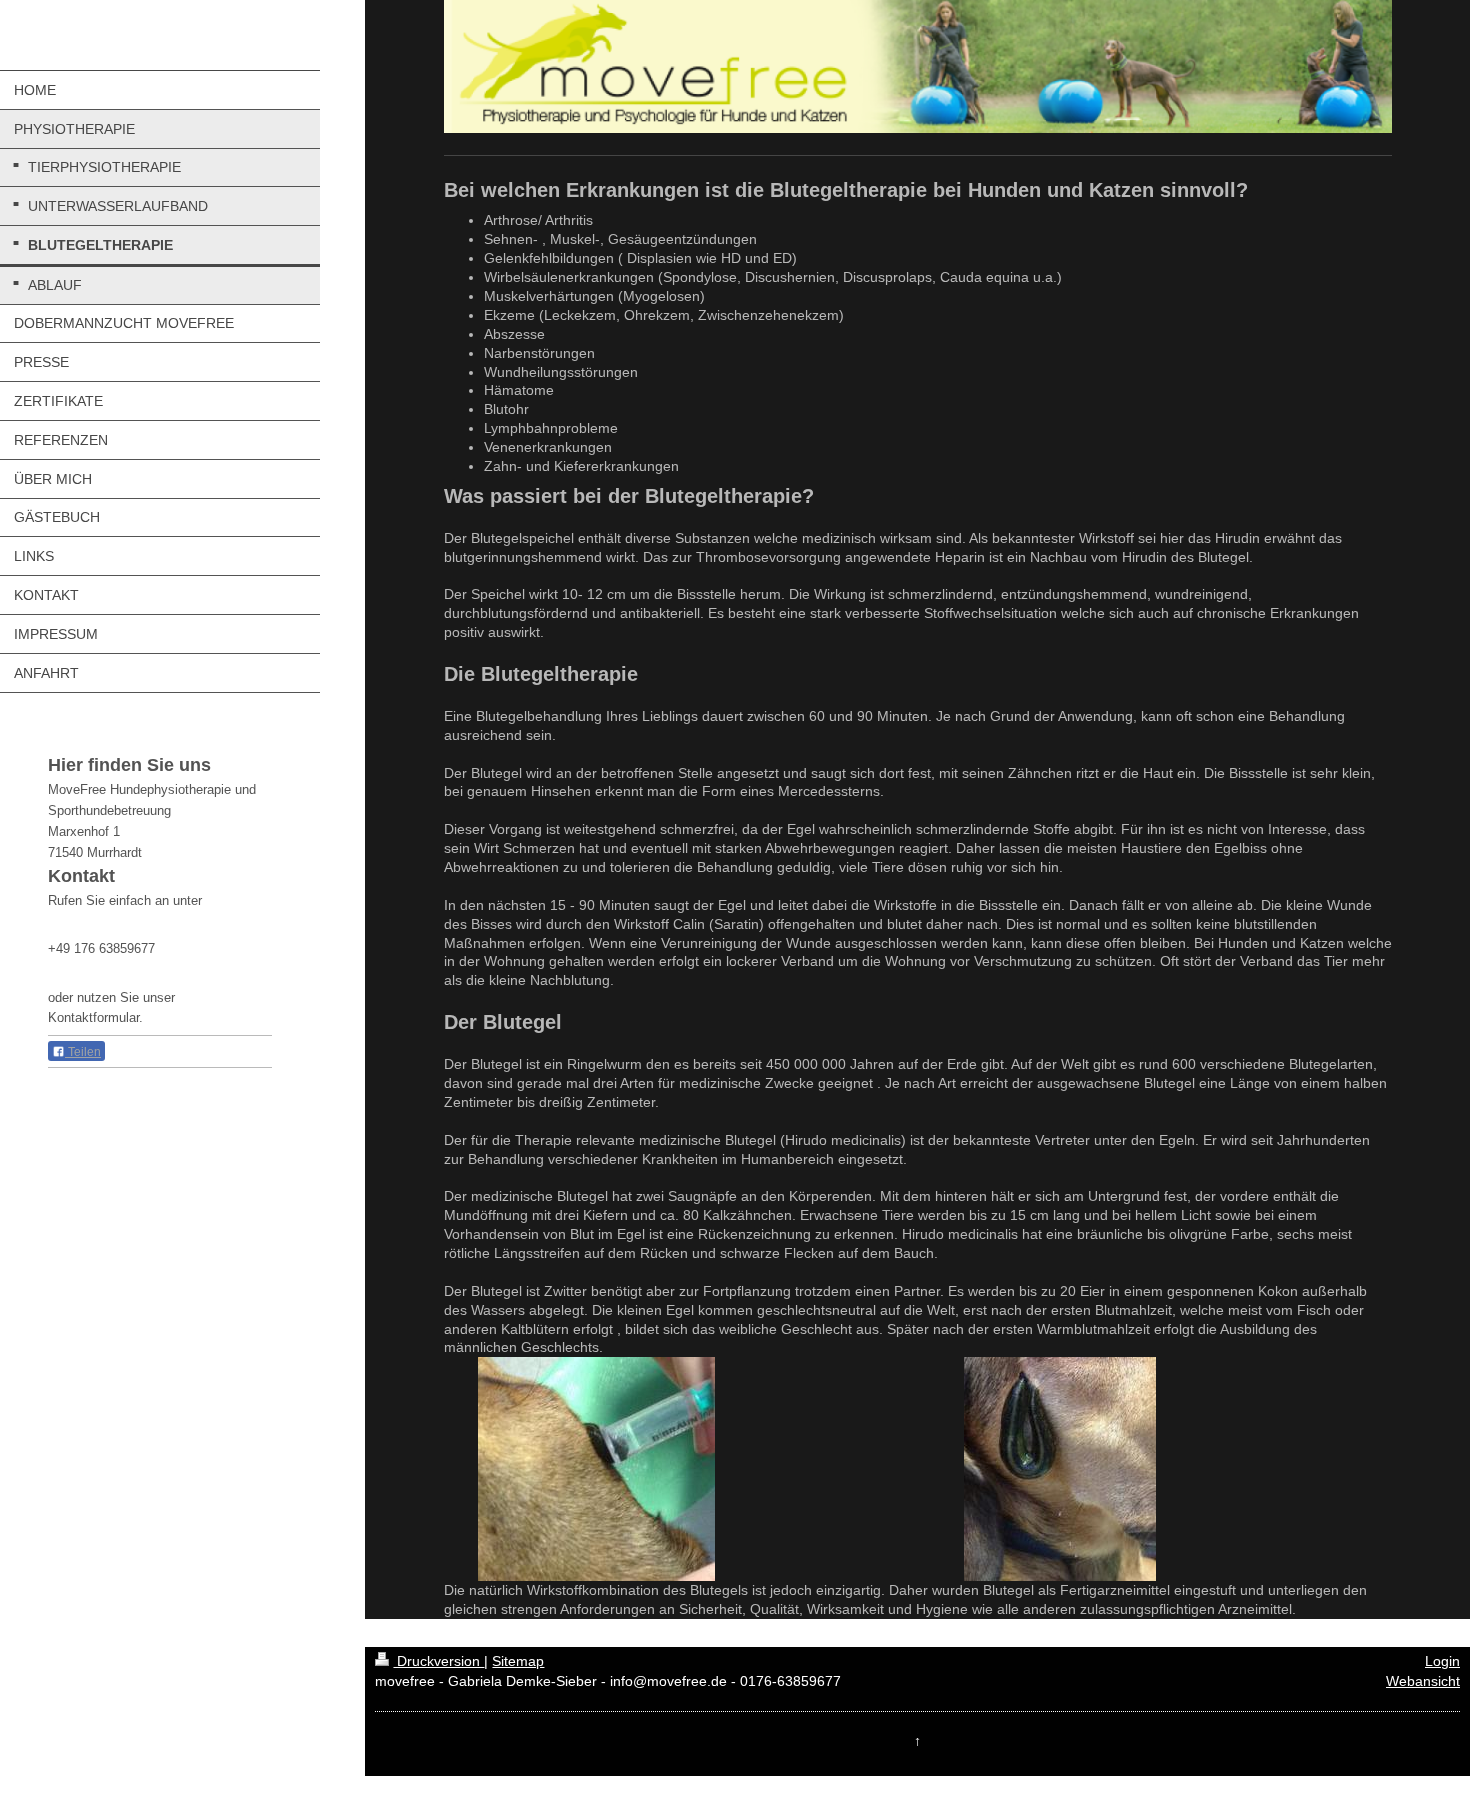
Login (1442, 1661)
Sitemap (518, 1661)
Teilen (83, 1052)
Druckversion (438, 1661)
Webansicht (1423, 1681)
